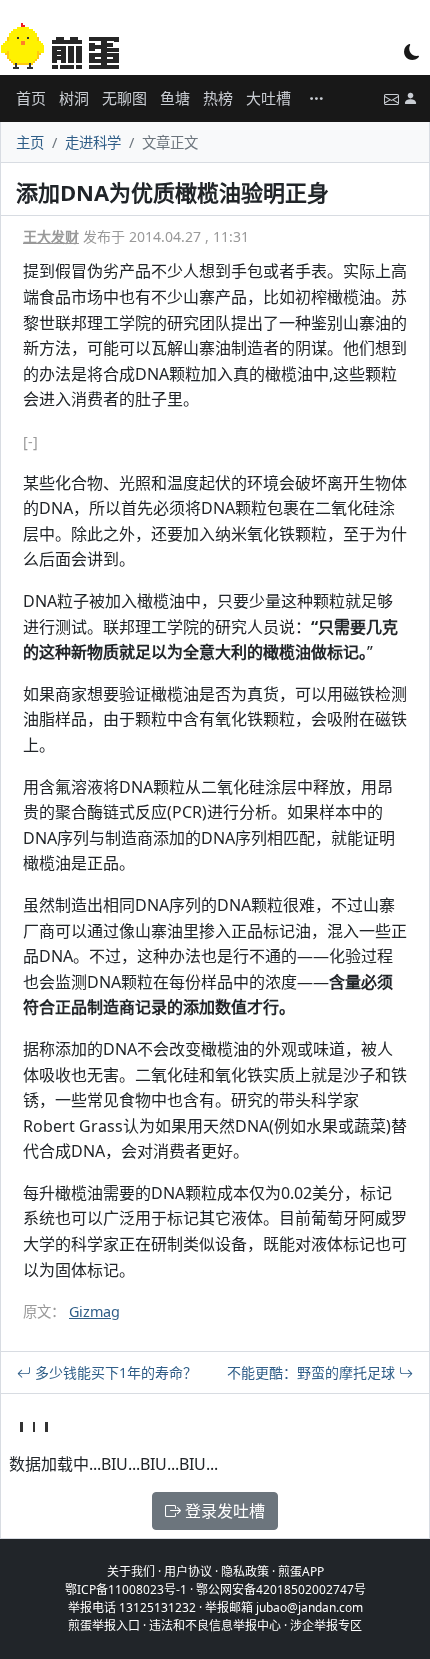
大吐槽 (268, 98)
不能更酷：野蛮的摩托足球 (313, 1372)
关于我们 (131, 1571)
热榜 (218, 98)
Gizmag (94, 1311)
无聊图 (124, 98)
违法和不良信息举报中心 (215, 1625)
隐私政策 (245, 1571)
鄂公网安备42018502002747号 (281, 1589)
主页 (30, 142)
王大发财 (51, 236)
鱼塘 (175, 98)
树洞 (74, 98)
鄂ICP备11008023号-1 (126, 1589)
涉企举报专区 (326, 1625)
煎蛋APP (301, 1571)
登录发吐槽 (223, 1511)
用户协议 (188, 1571)
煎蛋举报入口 (104, 1625)
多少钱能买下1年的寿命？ (114, 1372)
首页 (31, 98)
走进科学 (93, 142)
